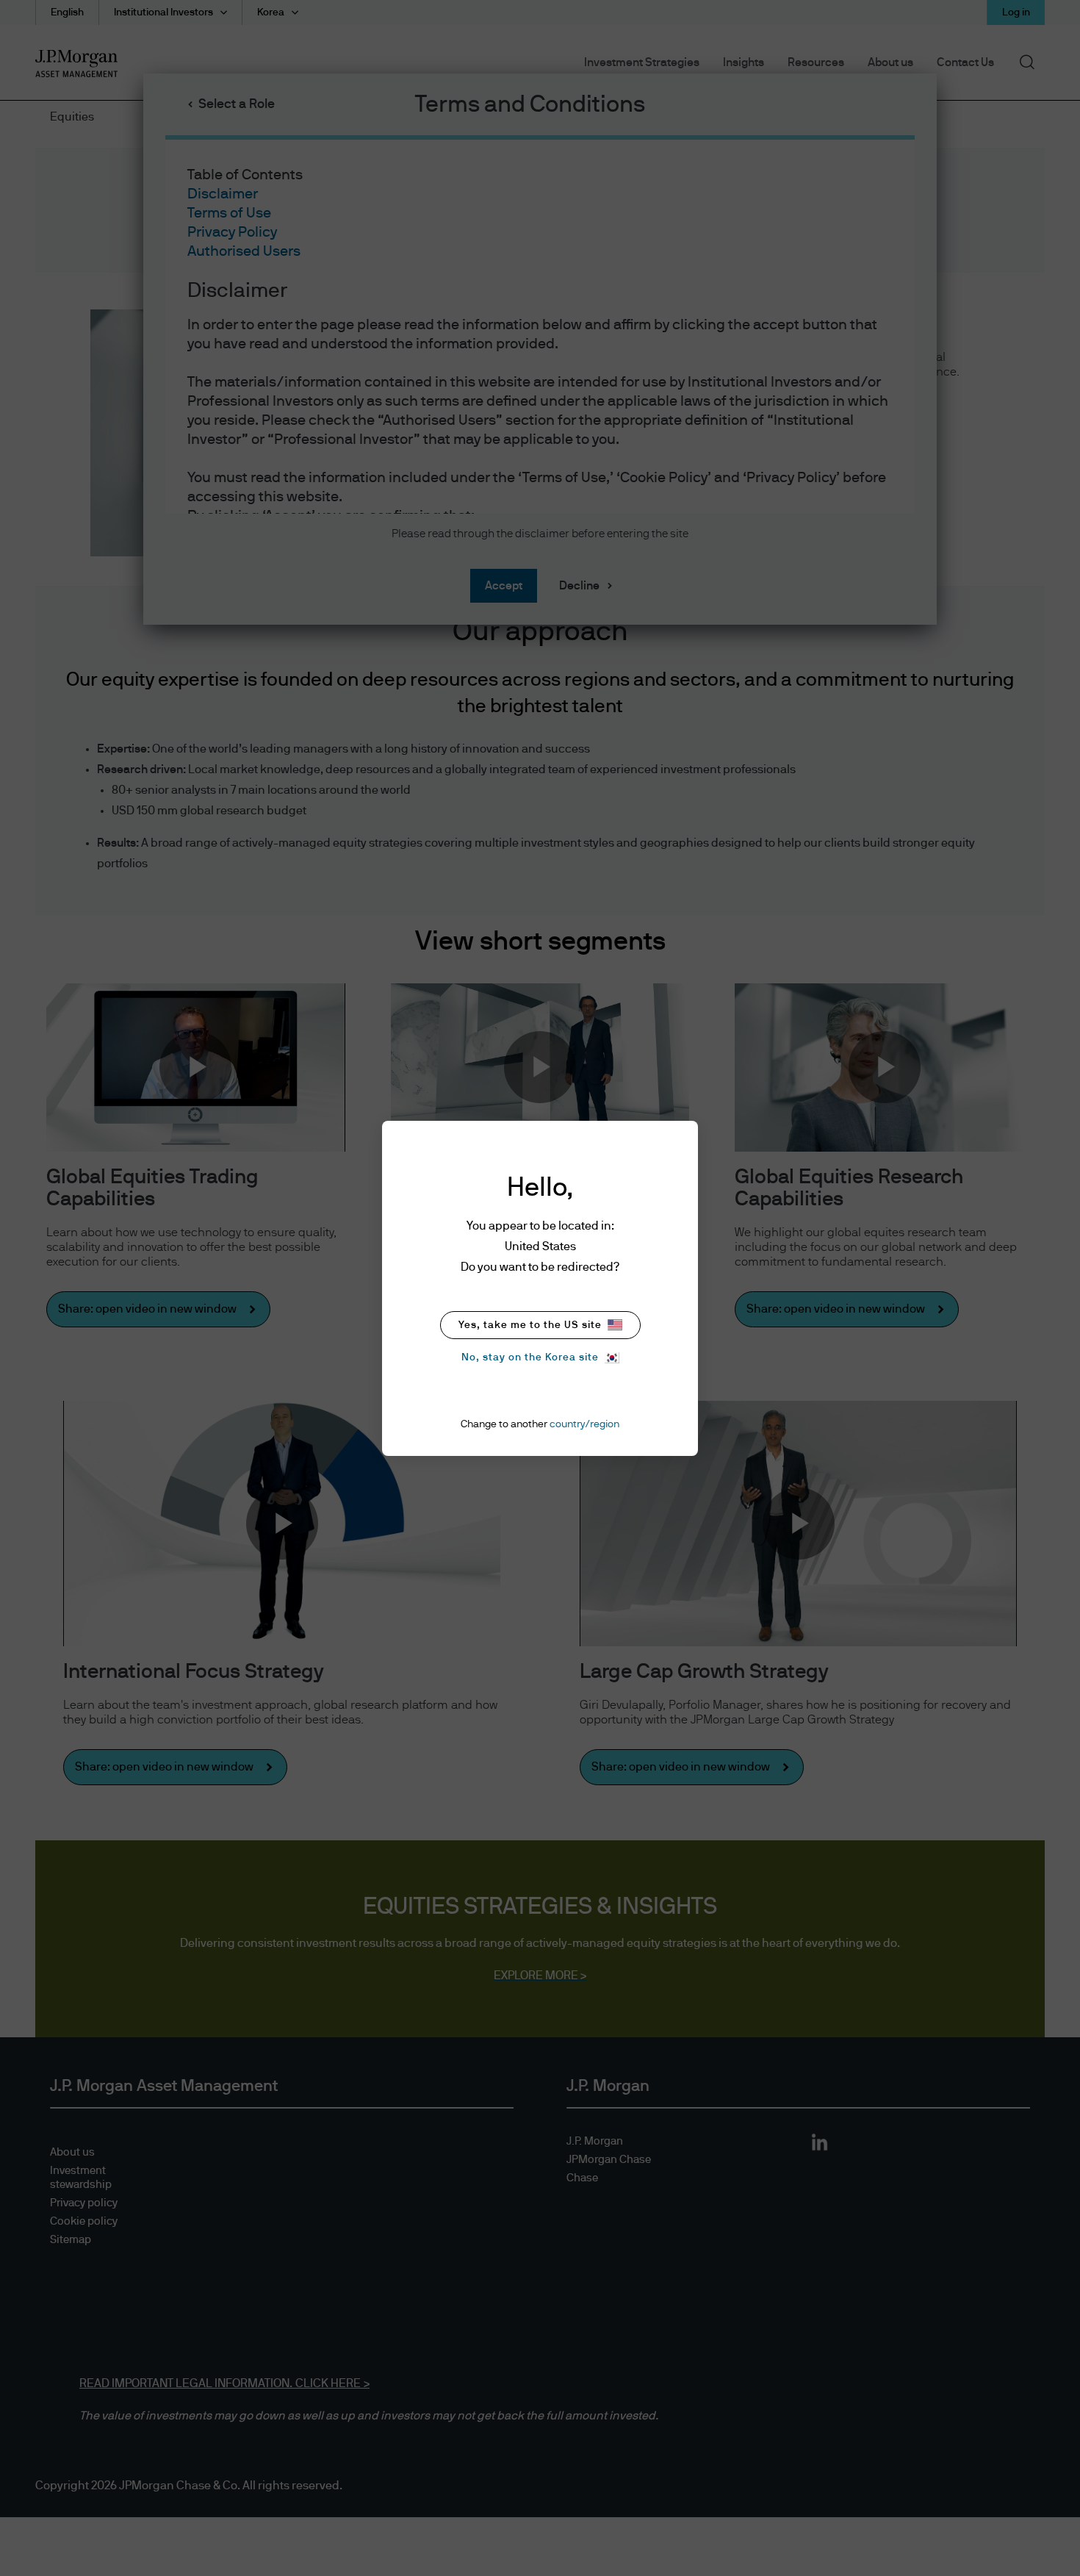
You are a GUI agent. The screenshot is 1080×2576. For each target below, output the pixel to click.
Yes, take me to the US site (530, 1325)
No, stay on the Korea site (530, 1357)
